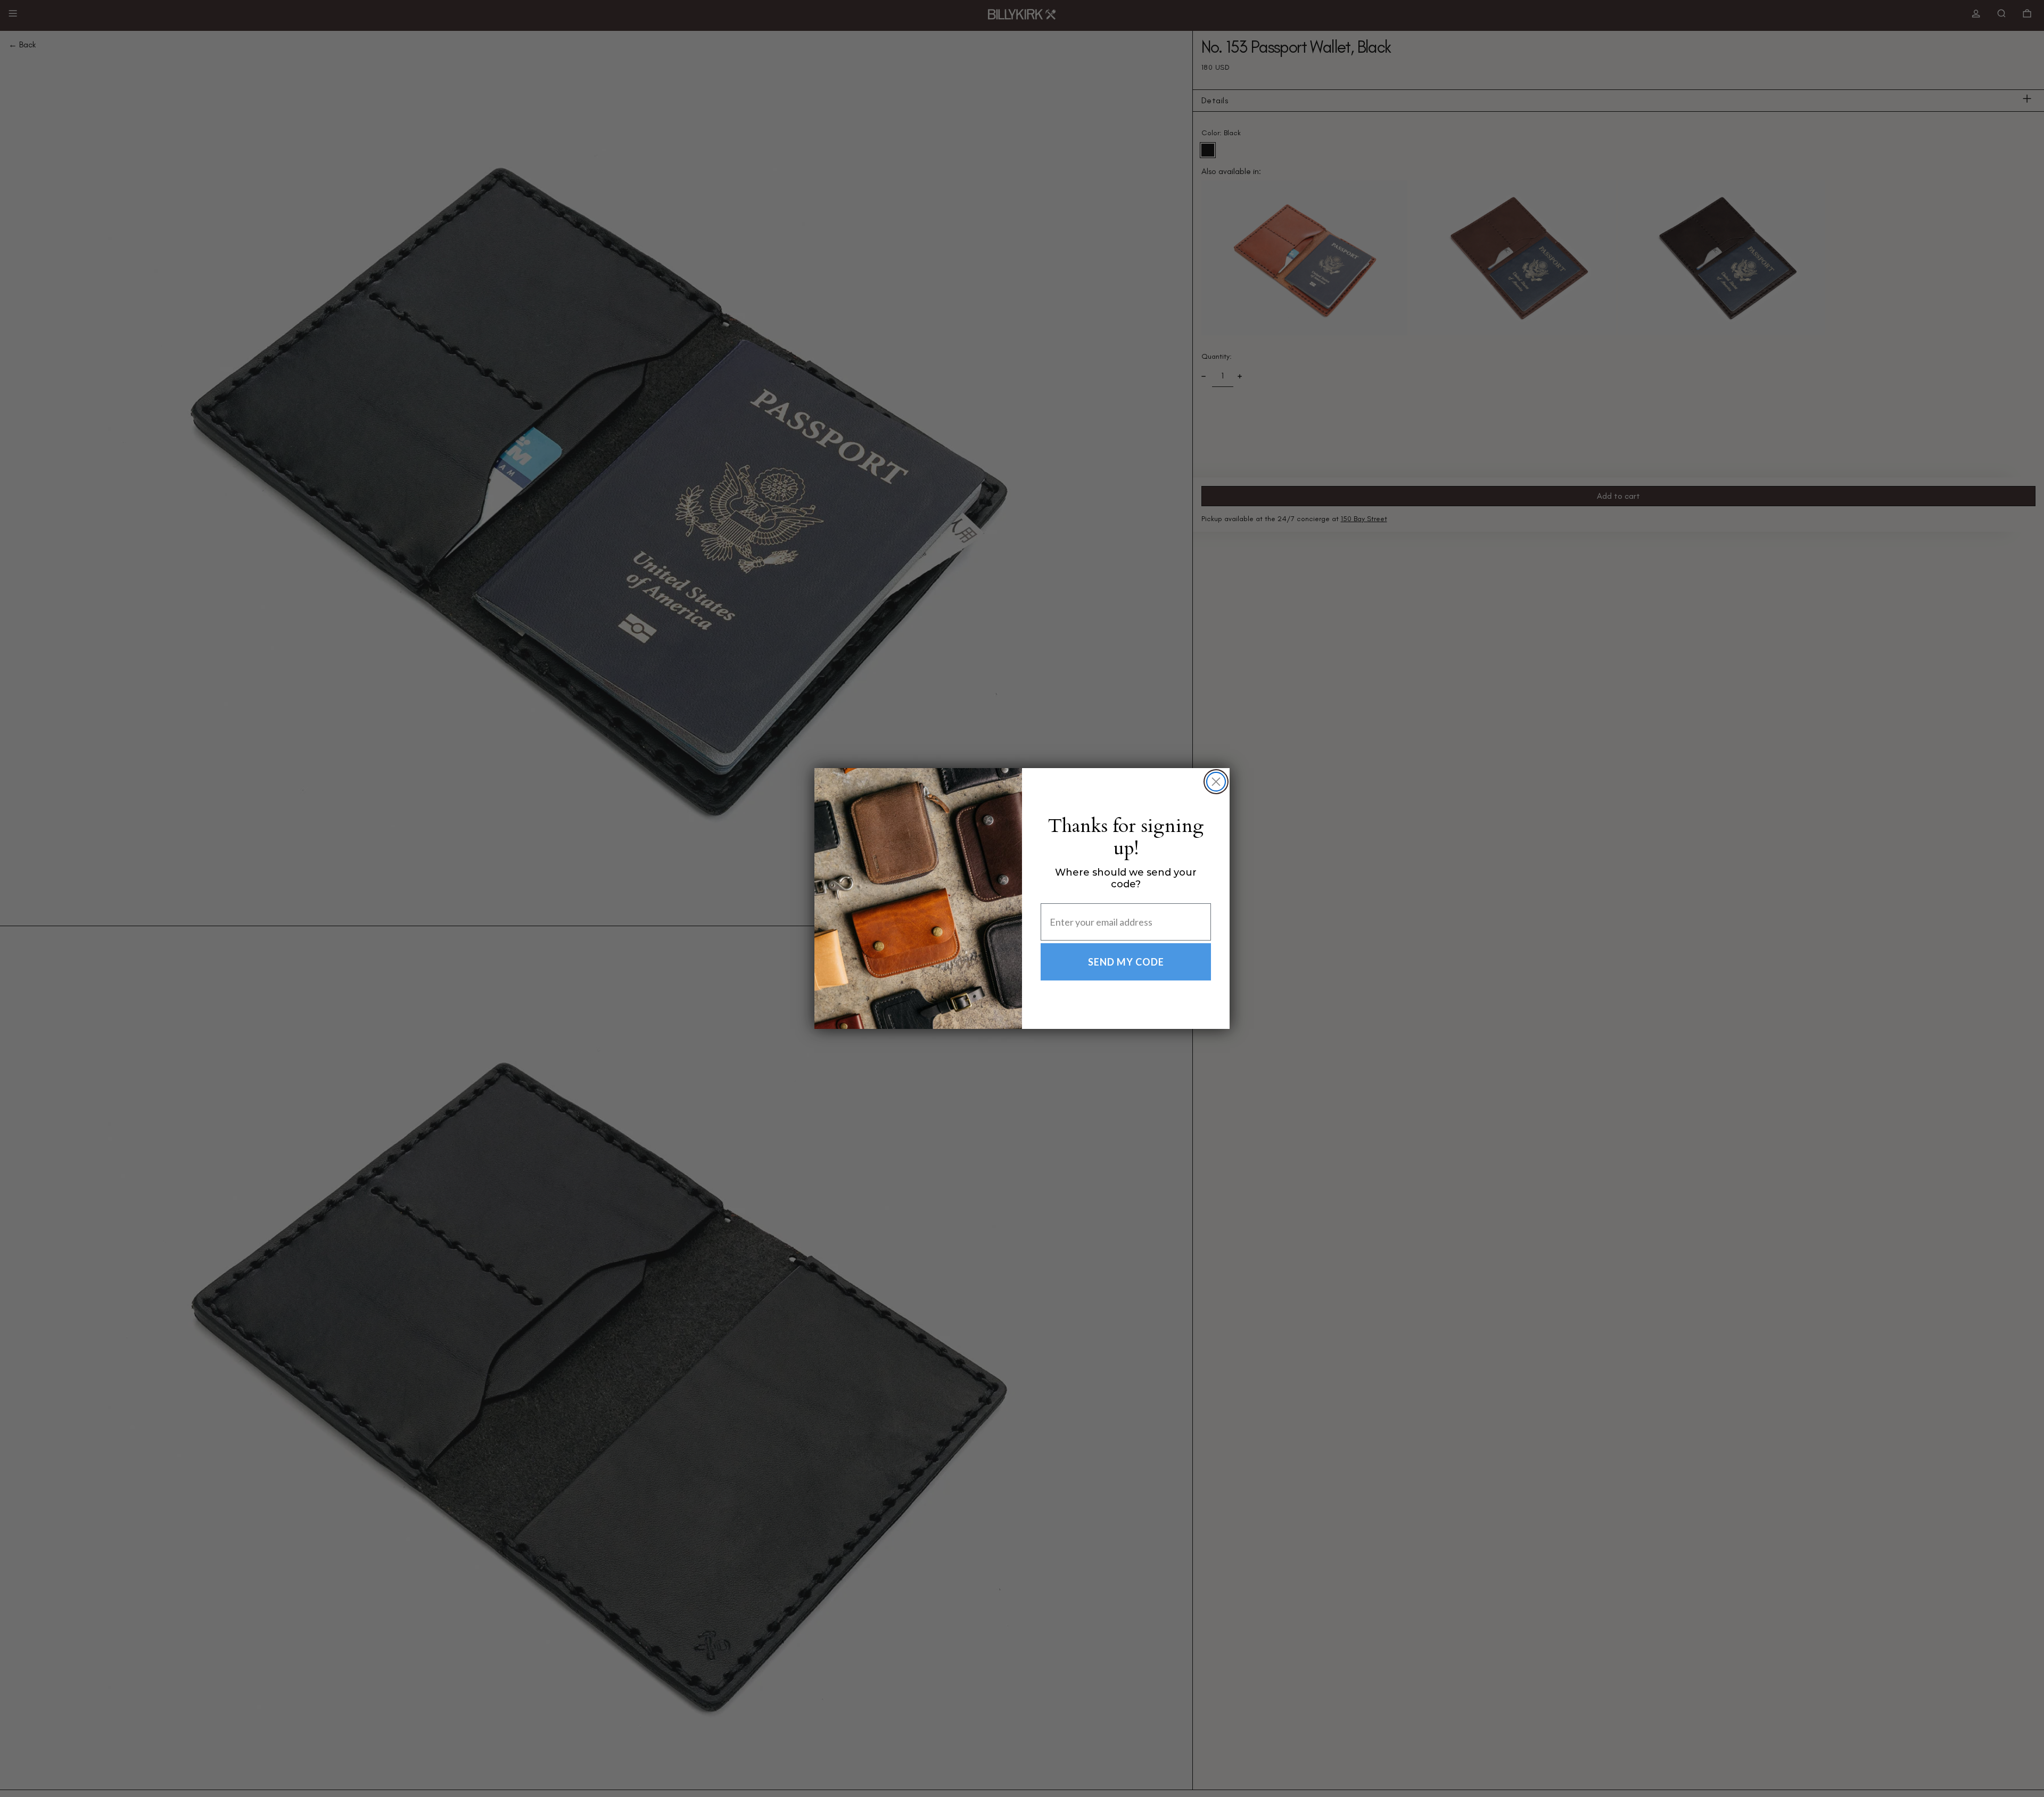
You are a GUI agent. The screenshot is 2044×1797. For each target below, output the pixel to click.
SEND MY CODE (1126, 962)
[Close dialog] (1216, 782)
